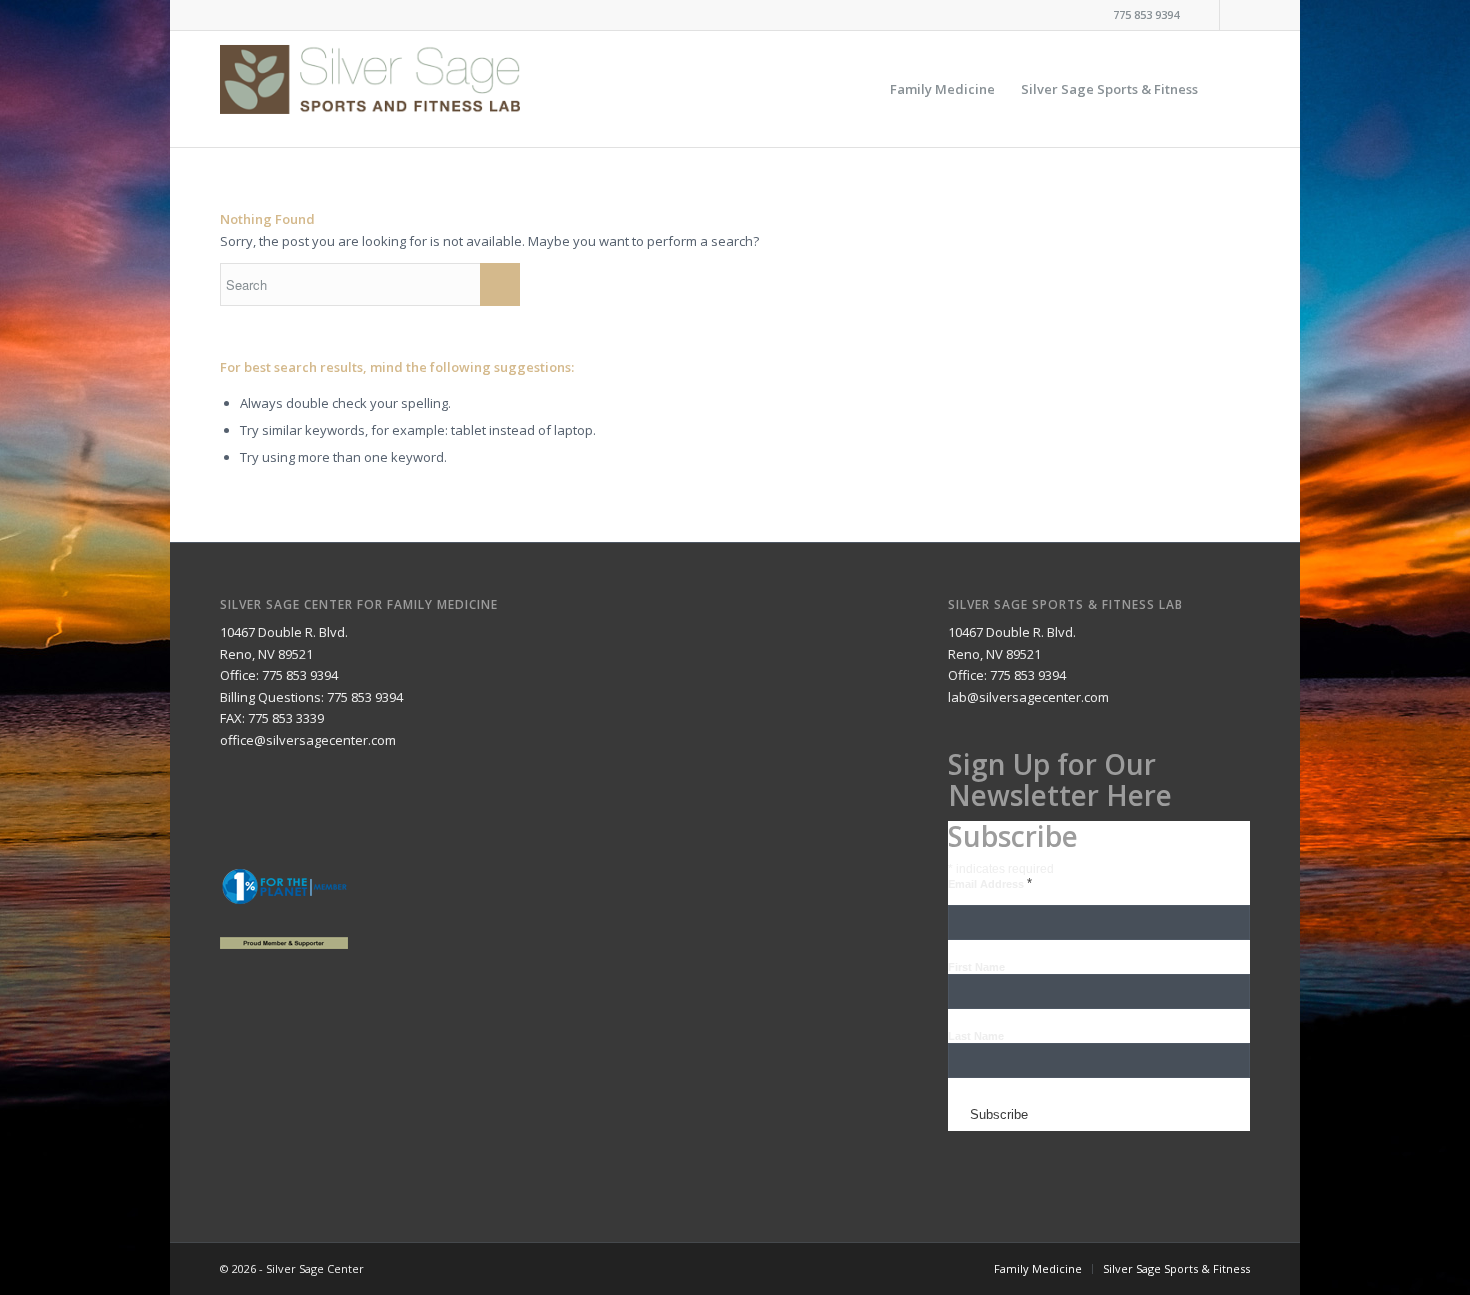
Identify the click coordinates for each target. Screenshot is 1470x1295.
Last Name (976, 1036)
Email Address (990, 884)
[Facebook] (1204, 15)
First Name (976, 967)
